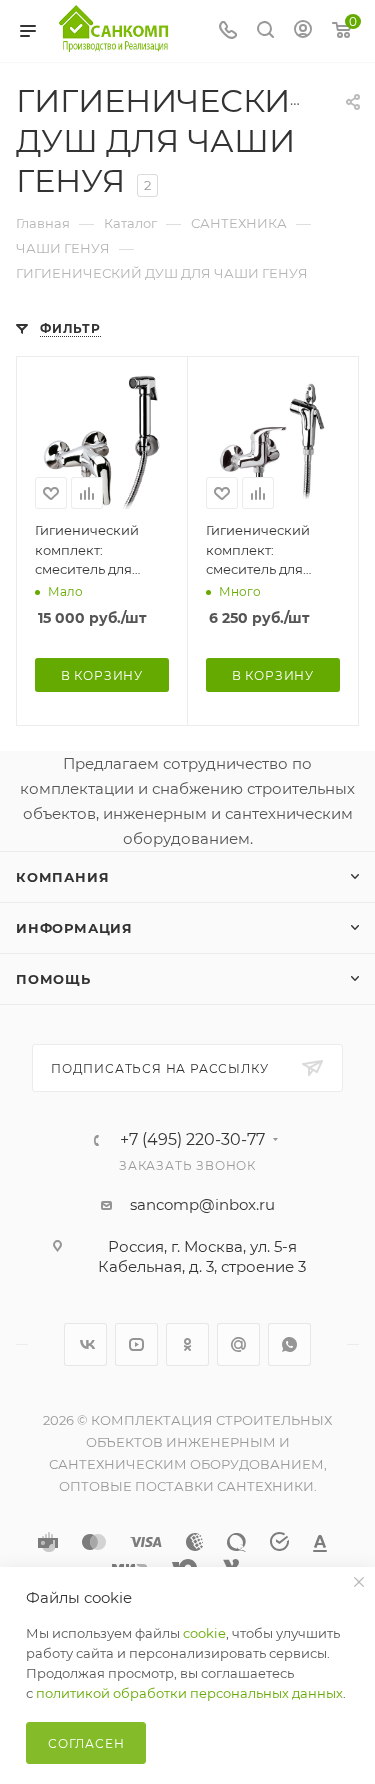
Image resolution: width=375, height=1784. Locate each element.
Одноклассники (187, 1344)
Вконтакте (85, 1344)
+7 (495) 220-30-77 (192, 1140)
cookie (204, 1633)
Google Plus (238, 1344)
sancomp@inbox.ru (202, 1204)
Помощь (53, 979)
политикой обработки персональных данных (189, 1693)
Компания (62, 877)
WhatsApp (289, 1344)
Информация (74, 928)
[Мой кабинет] (303, 31)
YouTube (136, 1344)
